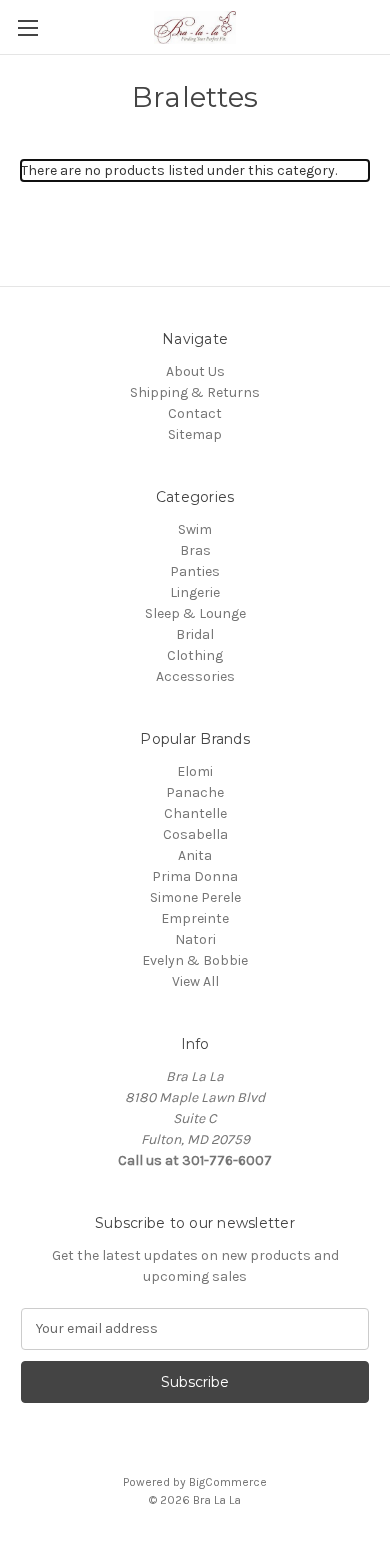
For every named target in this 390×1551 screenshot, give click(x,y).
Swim (195, 529)
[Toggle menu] (27, 27)
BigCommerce (228, 1482)
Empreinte (195, 918)
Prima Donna (195, 876)
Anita (195, 855)
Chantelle (195, 813)
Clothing (195, 655)
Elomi (195, 771)
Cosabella (195, 834)
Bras (195, 550)
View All (195, 981)
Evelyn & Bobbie (195, 960)
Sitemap (195, 434)
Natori (195, 939)
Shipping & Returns (195, 392)
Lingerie (195, 592)
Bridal (195, 634)
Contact (195, 413)
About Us (195, 371)
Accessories (195, 676)
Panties (195, 571)
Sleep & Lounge (195, 613)
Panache (195, 792)
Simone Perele (195, 897)
